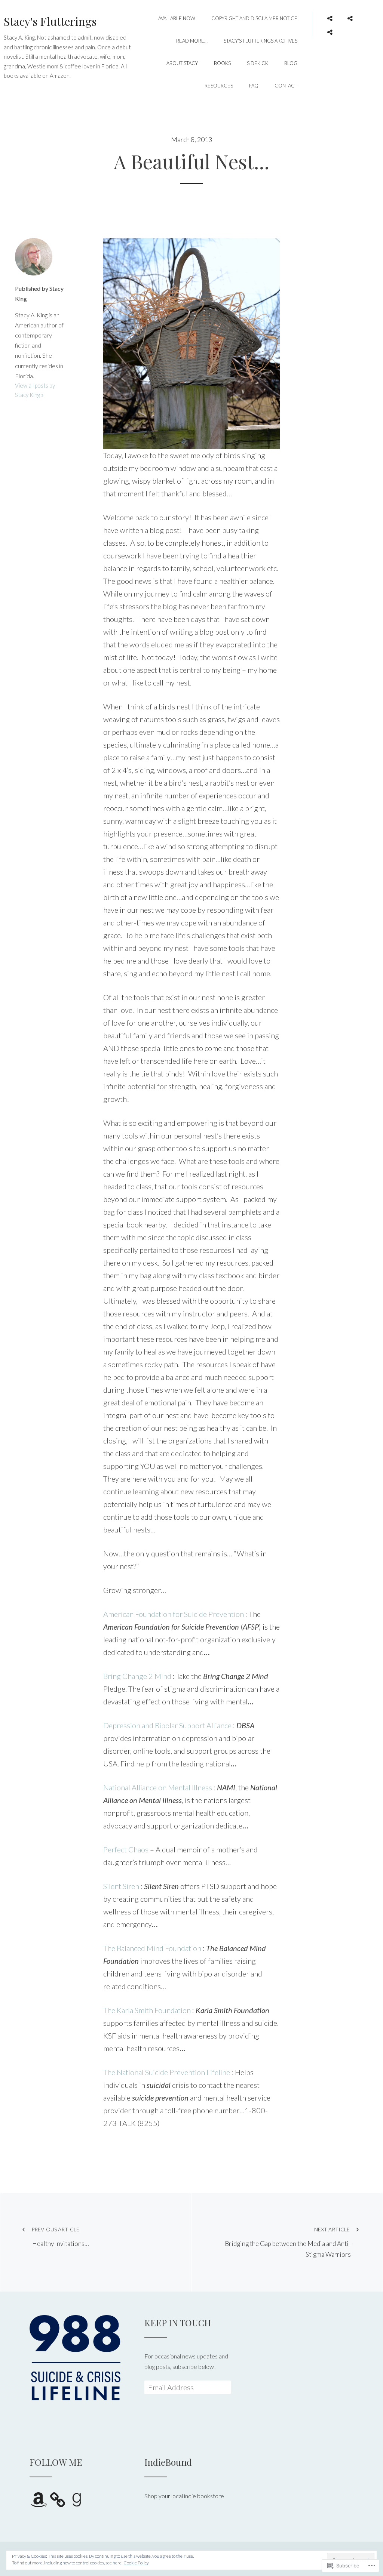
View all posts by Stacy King (35, 390)
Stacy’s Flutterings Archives (261, 41)
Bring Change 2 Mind (137, 1676)
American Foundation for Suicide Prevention (174, 1614)
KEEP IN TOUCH (178, 2323)
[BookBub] (350, 16)
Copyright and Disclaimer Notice (254, 18)
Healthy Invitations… (60, 2237)
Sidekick (258, 63)
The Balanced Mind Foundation (152, 1948)
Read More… (192, 41)
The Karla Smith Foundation (147, 2010)
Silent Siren (121, 1886)
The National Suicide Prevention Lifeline (167, 2072)
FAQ (254, 86)
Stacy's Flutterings (50, 21)
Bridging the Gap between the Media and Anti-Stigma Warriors (288, 2242)
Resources (219, 86)
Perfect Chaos (126, 1849)
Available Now (177, 18)
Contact (286, 86)
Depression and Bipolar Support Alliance (167, 1725)
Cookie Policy (136, 2563)
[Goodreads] (330, 30)
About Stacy (182, 63)
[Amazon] (330, 16)
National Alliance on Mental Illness (158, 1787)
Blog (291, 63)
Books (222, 63)
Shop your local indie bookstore (184, 2496)
